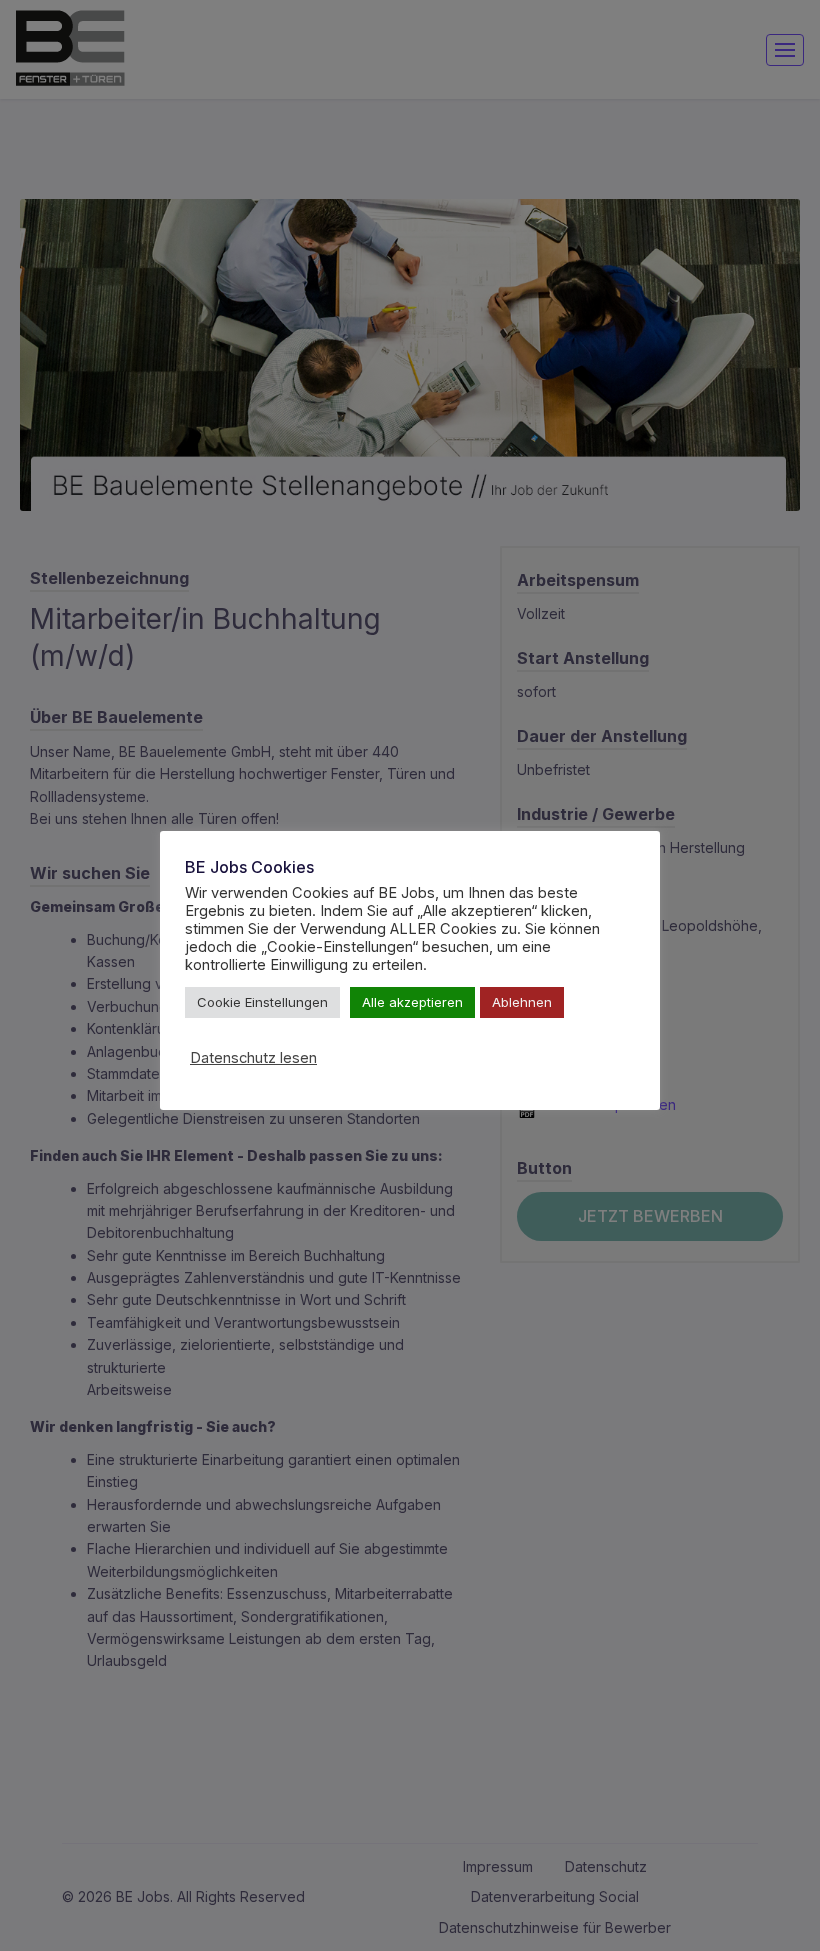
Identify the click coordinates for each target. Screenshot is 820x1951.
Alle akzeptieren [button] (412, 1002)
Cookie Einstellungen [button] (262, 1002)
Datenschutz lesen (253, 1058)
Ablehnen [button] (522, 1002)
